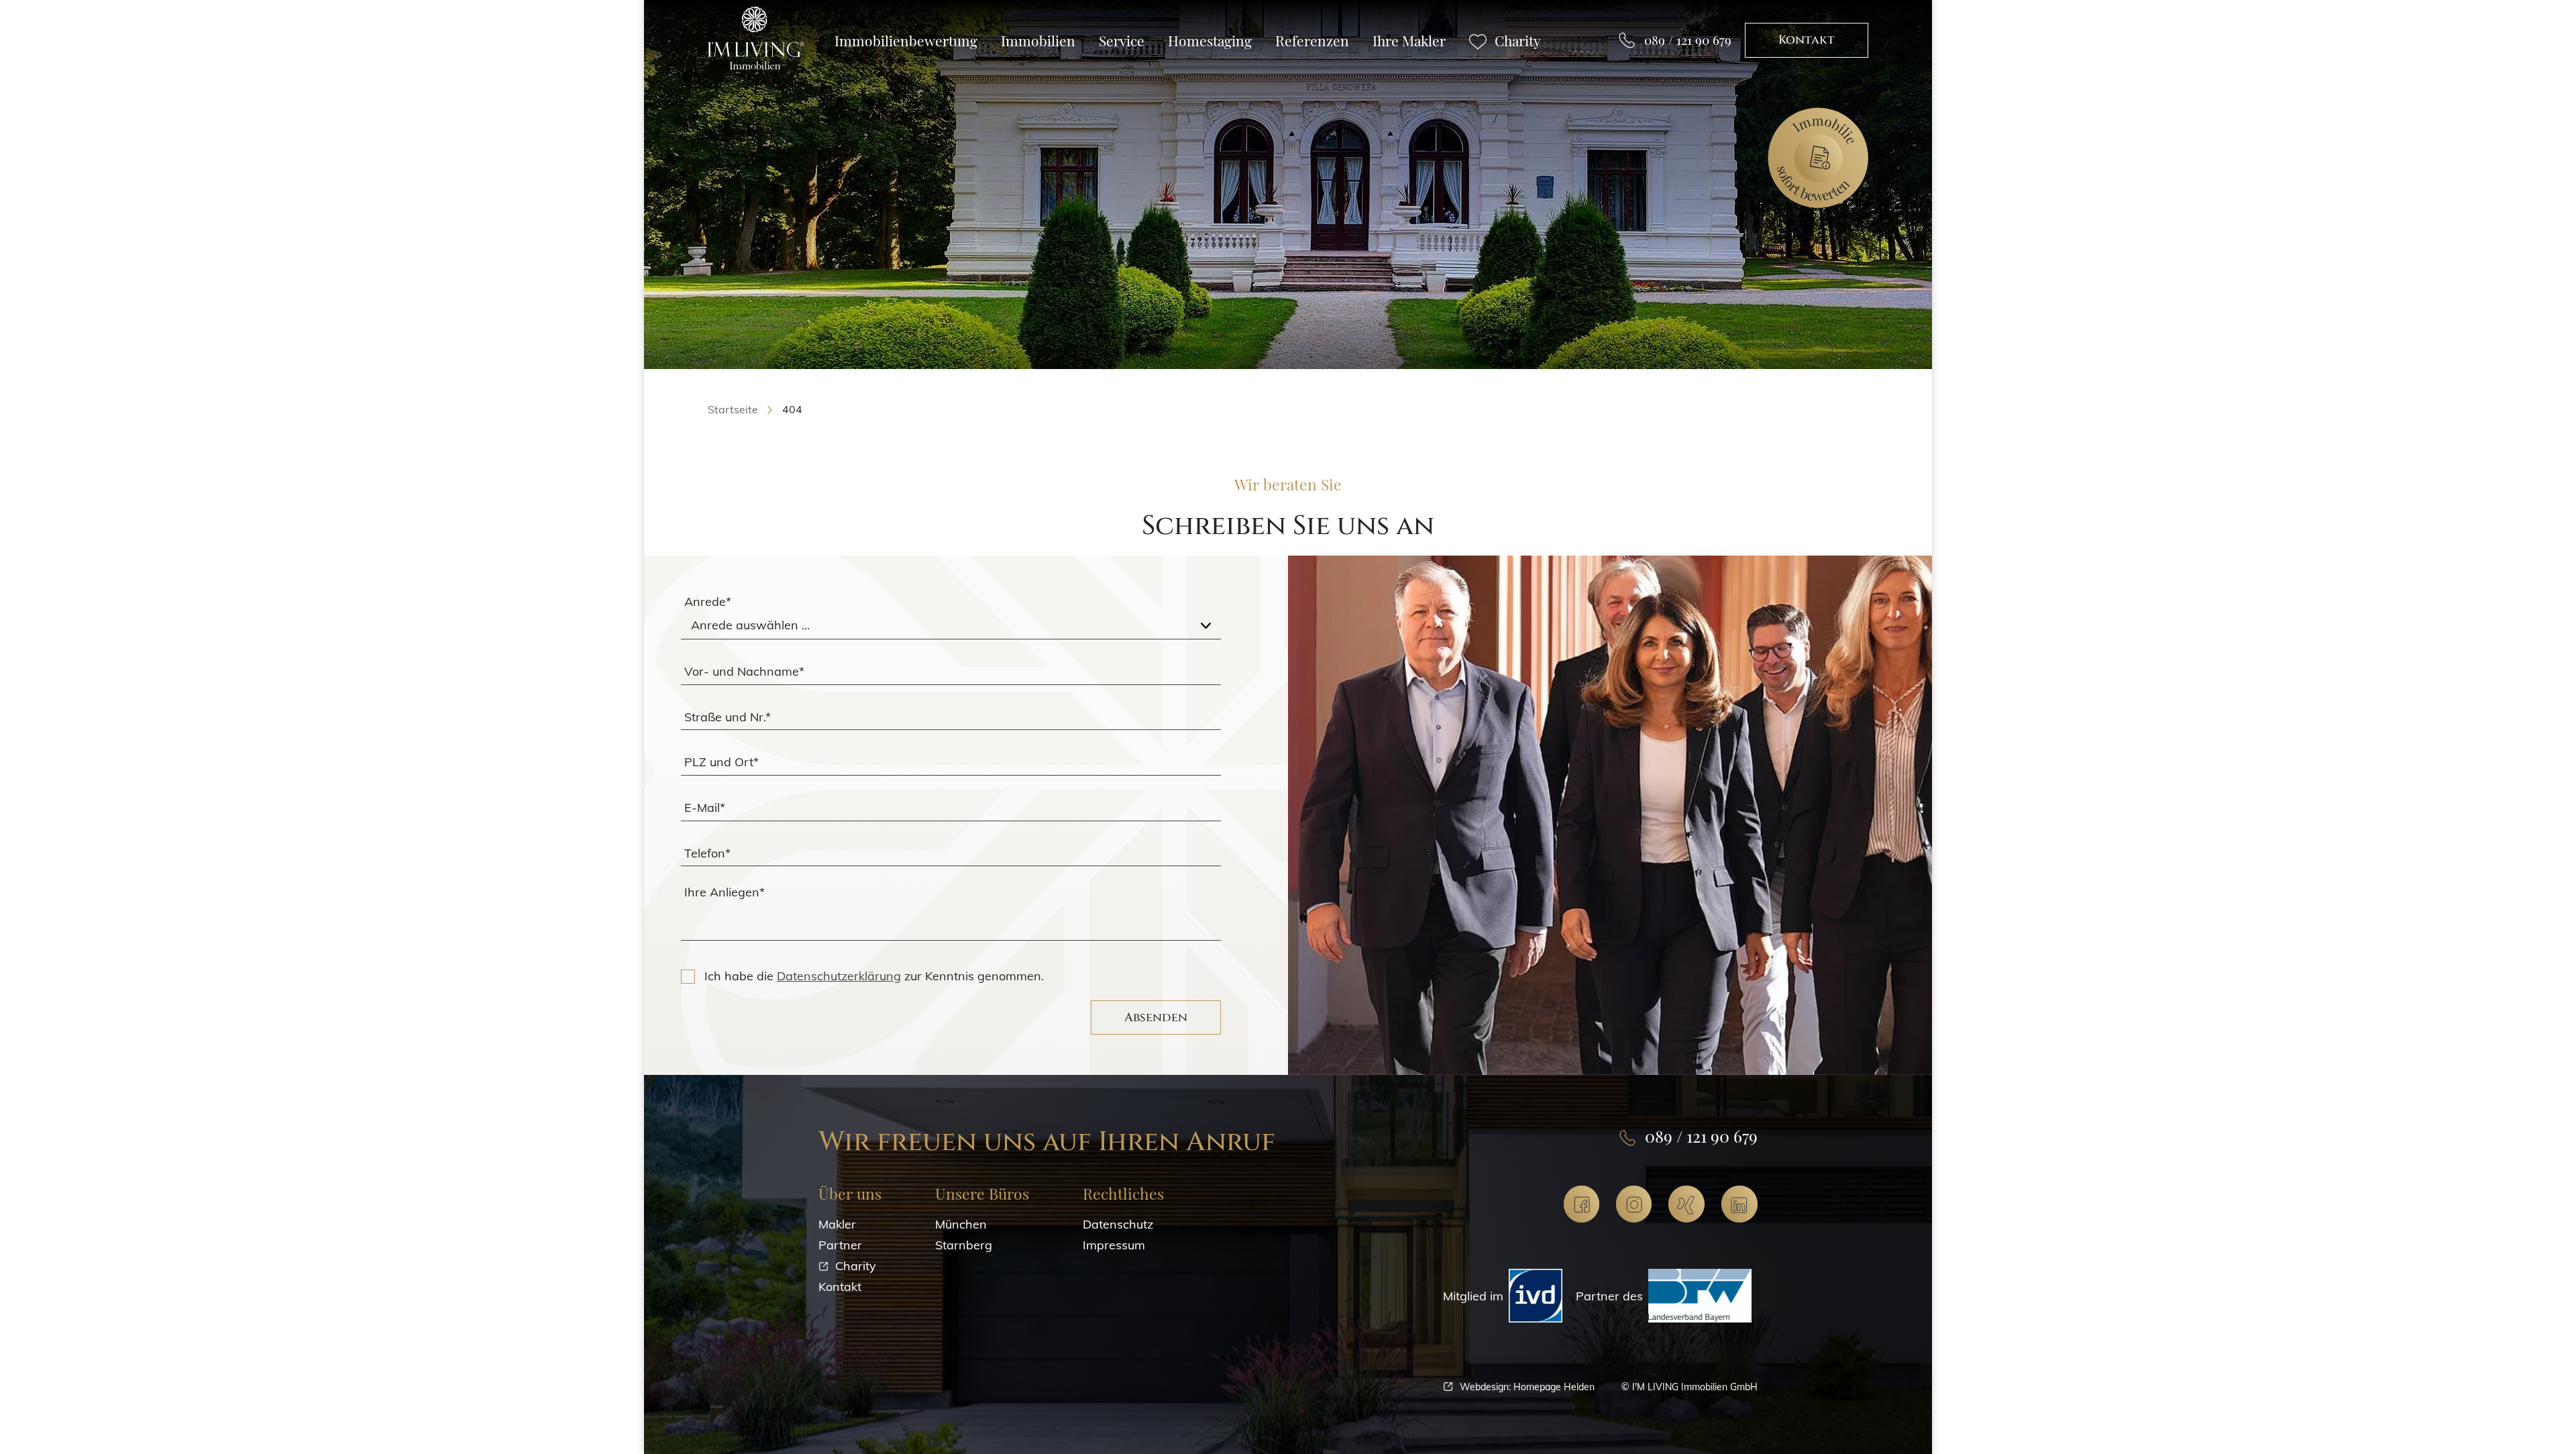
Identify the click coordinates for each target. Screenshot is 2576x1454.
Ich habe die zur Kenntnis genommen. (874, 976)
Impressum (1114, 1245)
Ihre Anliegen (724, 892)
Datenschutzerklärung (839, 976)
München (961, 1224)
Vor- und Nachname (744, 671)
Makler (837, 1224)
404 (792, 409)
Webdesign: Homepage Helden (1527, 1387)
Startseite (733, 409)
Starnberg (964, 1245)
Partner (840, 1245)
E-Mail (705, 807)
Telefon (707, 852)
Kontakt (1807, 40)
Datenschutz (1118, 1224)
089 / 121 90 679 (1688, 40)
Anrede (708, 602)
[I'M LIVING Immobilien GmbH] (756, 39)
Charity (856, 1266)
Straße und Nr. (728, 716)
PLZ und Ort (721, 762)
